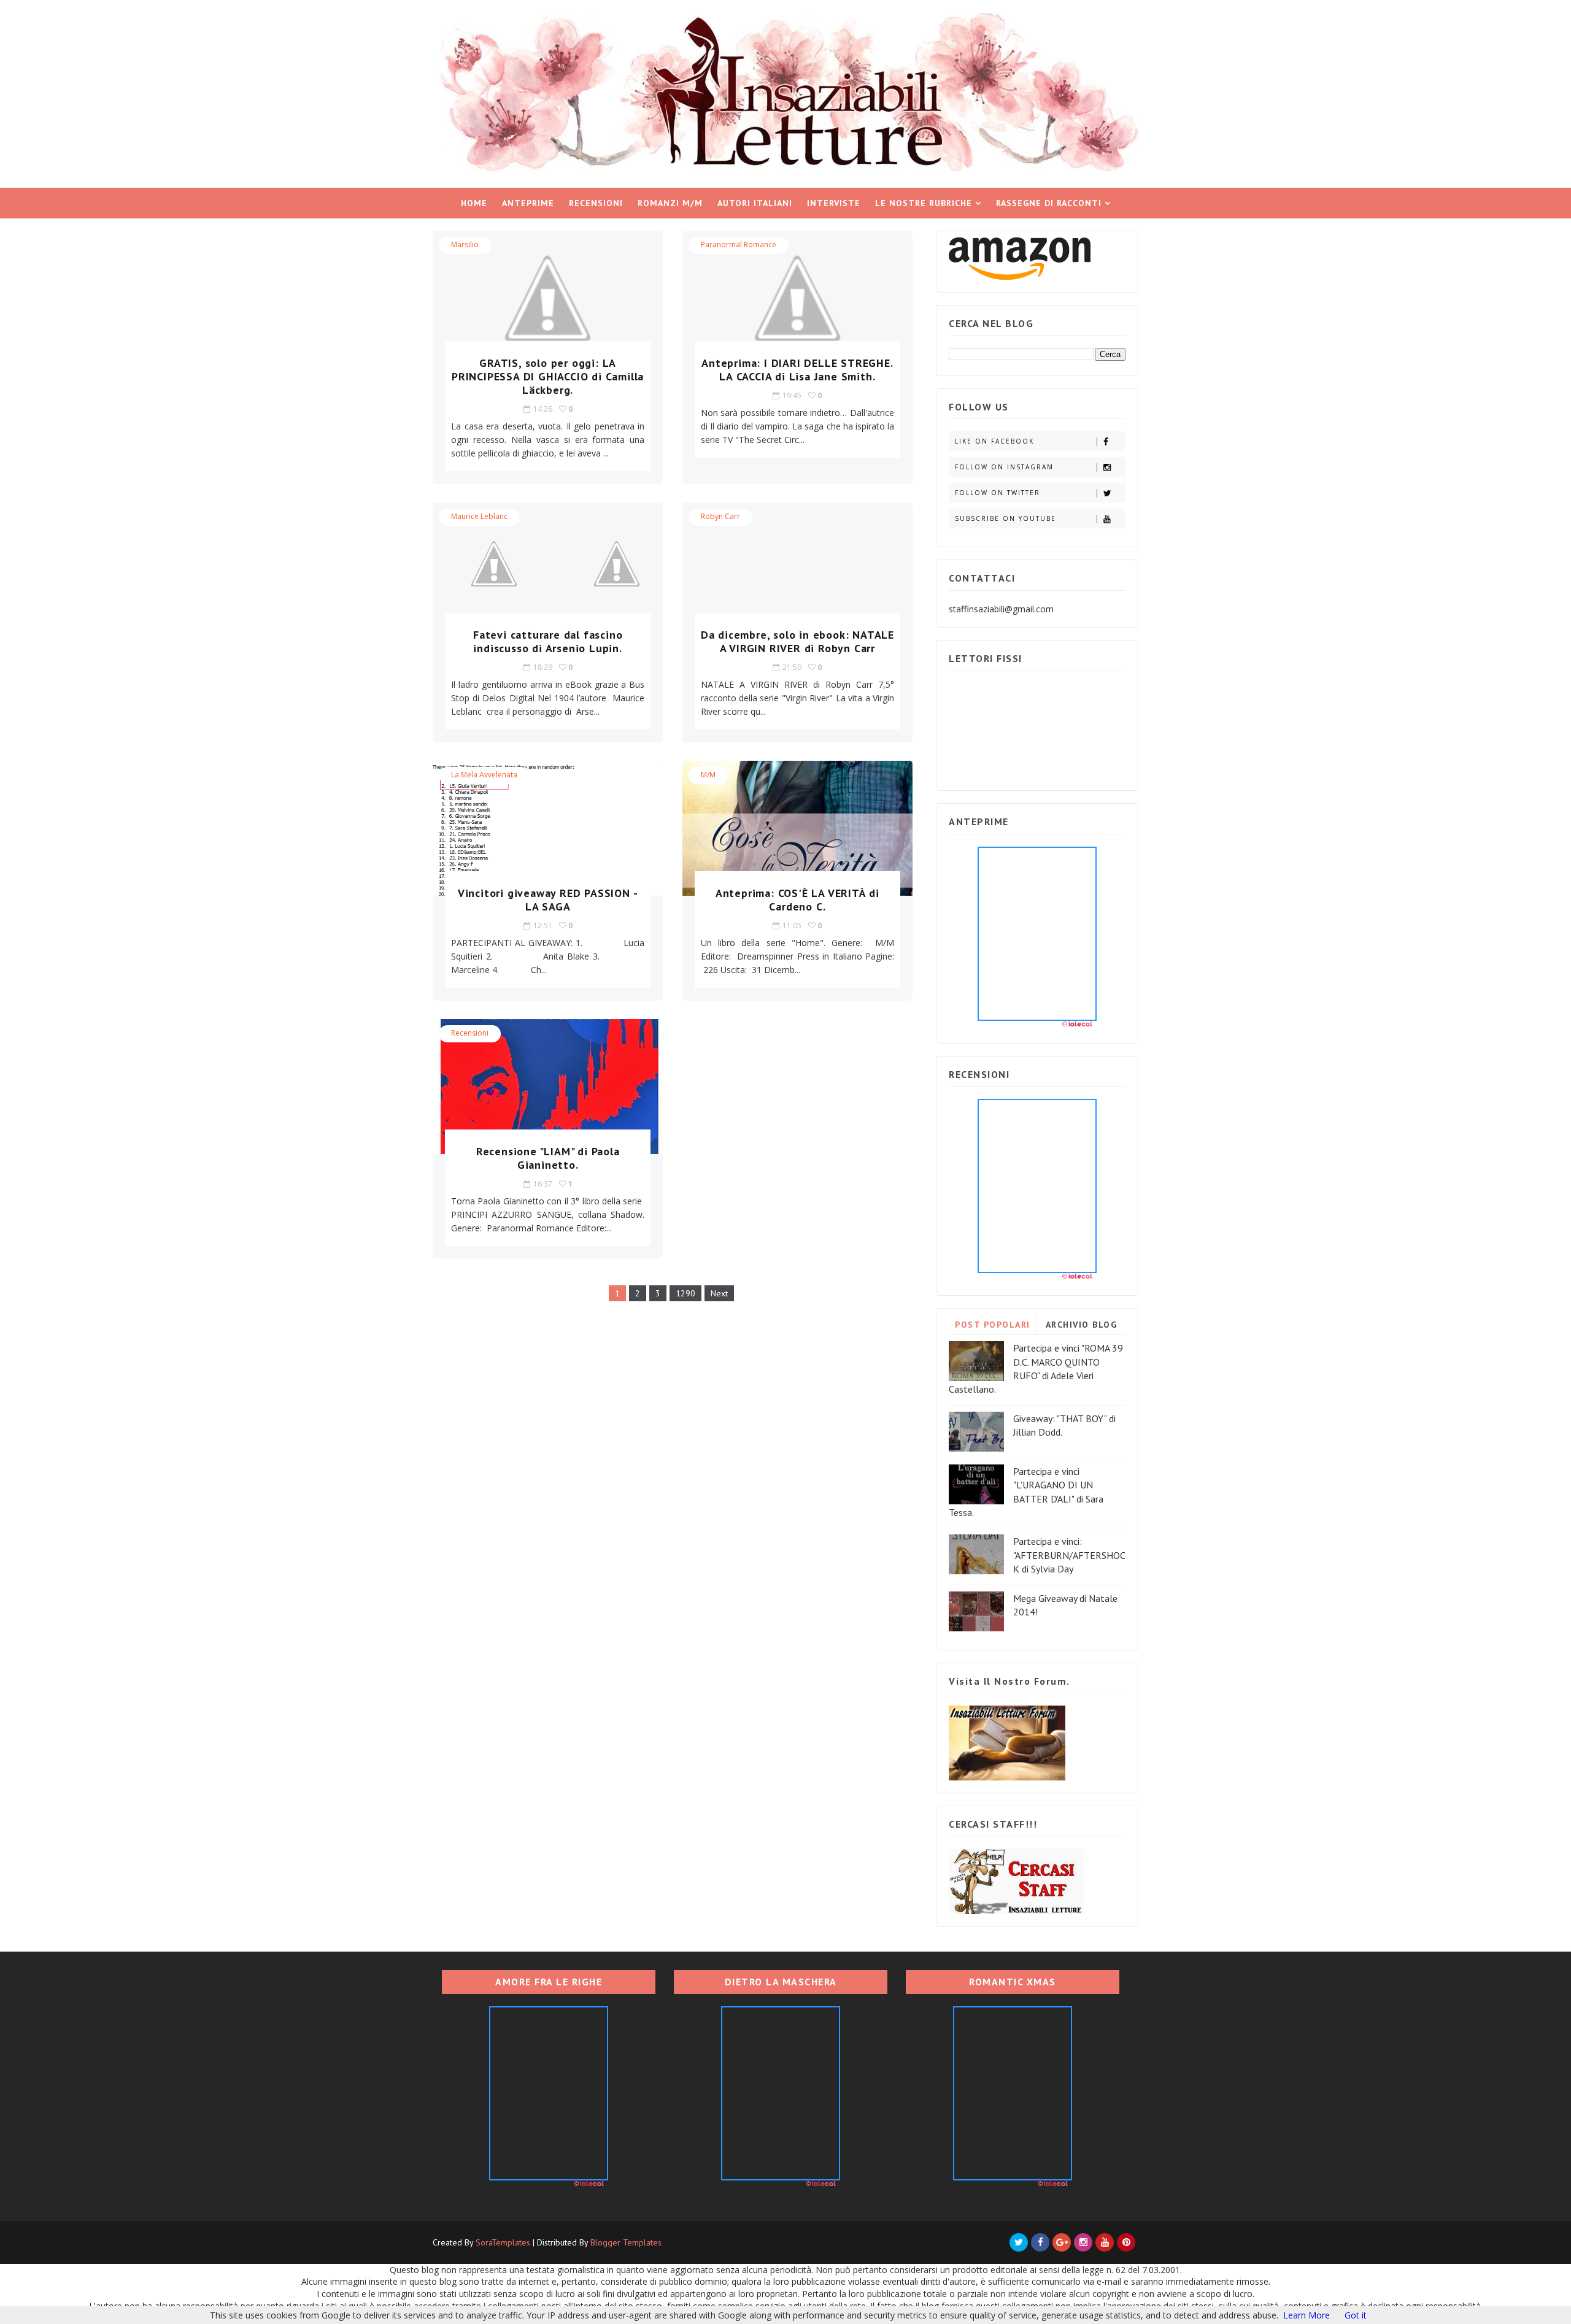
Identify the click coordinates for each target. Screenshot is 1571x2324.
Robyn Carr (720, 516)
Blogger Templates (626, 2242)
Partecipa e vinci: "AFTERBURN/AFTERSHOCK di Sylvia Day (1069, 1555)
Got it (1356, 2315)
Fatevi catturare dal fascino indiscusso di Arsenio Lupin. (548, 641)
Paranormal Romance (739, 244)
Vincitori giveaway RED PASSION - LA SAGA (548, 900)
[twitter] (1019, 2242)
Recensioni (596, 203)
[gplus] (1062, 2242)
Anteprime (528, 203)
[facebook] (1040, 2242)
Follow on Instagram (1004, 467)
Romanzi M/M (670, 203)
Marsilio (465, 244)
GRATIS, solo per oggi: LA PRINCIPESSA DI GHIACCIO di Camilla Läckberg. (548, 376)
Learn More (1307, 2315)
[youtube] (1105, 2242)
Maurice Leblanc (479, 516)
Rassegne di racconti (1049, 203)
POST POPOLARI (993, 1325)
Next (719, 1293)
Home (474, 203)
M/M (708, 775)
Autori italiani (755, 203)
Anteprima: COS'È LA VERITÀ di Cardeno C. (797, 900)
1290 (685, 1293)
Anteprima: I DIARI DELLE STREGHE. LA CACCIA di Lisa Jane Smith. (797, 370)
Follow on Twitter (998, 493)
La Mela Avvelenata (484, 775)
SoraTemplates (503, 2242)
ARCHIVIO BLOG (1082, 1325)
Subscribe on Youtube (1006, 518)
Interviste (834, 203)
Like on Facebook (994, 441)
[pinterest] (1126, 2242)
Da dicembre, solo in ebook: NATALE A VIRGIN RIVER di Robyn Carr (797, 641)
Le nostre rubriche (924, 203)
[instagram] (1083, 2242)
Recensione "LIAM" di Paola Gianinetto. (548, 1158)
